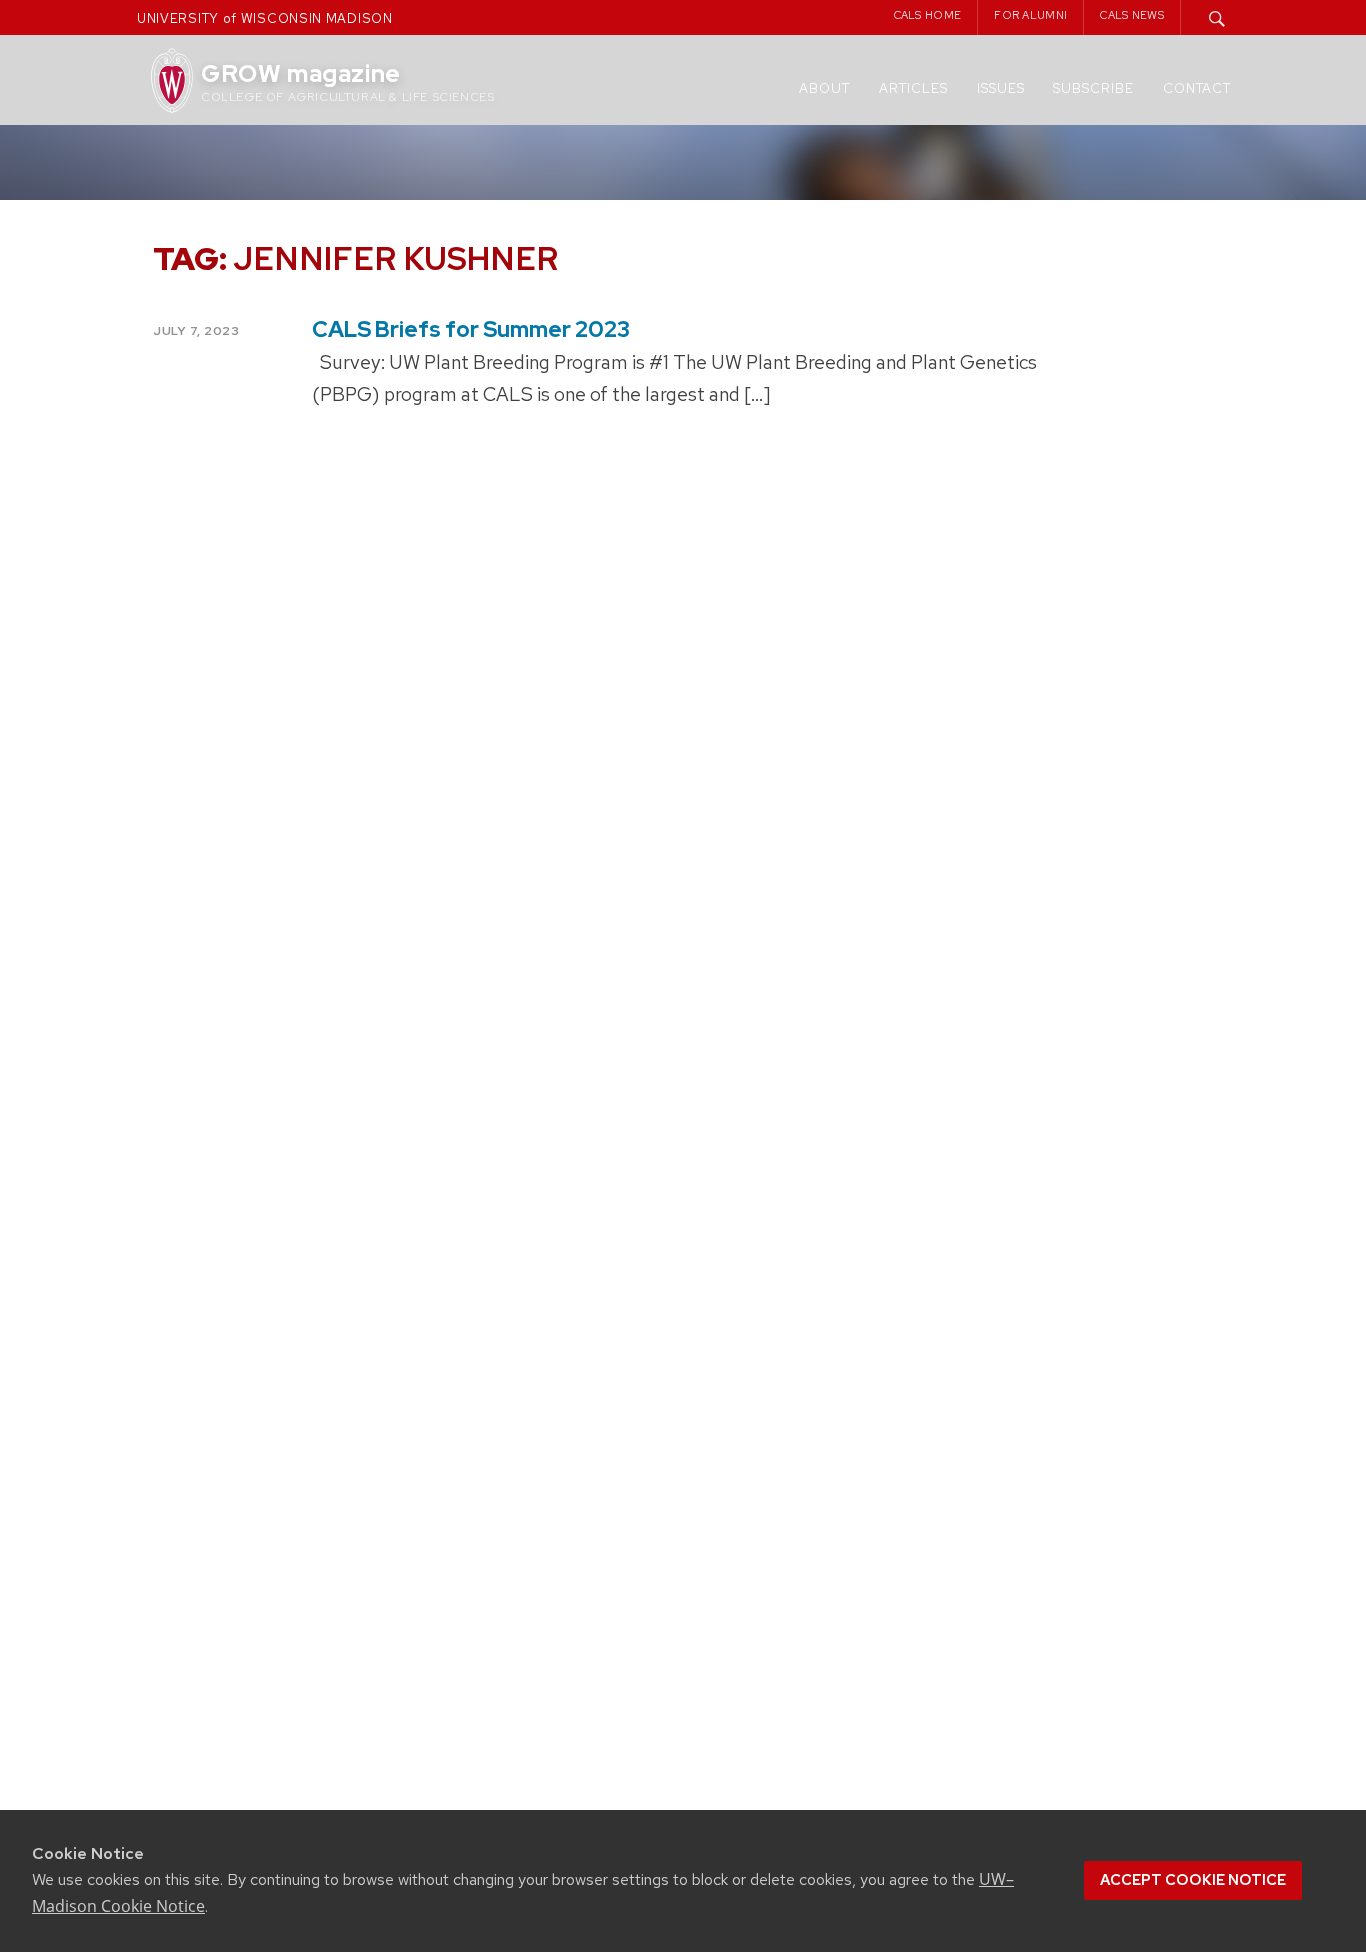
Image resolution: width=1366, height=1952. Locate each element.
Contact (1197, 88)
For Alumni (1030, 15)
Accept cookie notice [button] (1193, 1880)
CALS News (1132, 15)
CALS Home (928, 15)
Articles (913, 88)
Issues (1001, 88)
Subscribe (1093, 88)
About (824, 88)
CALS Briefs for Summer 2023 (471, 329)
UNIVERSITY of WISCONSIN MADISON (265, 18)
